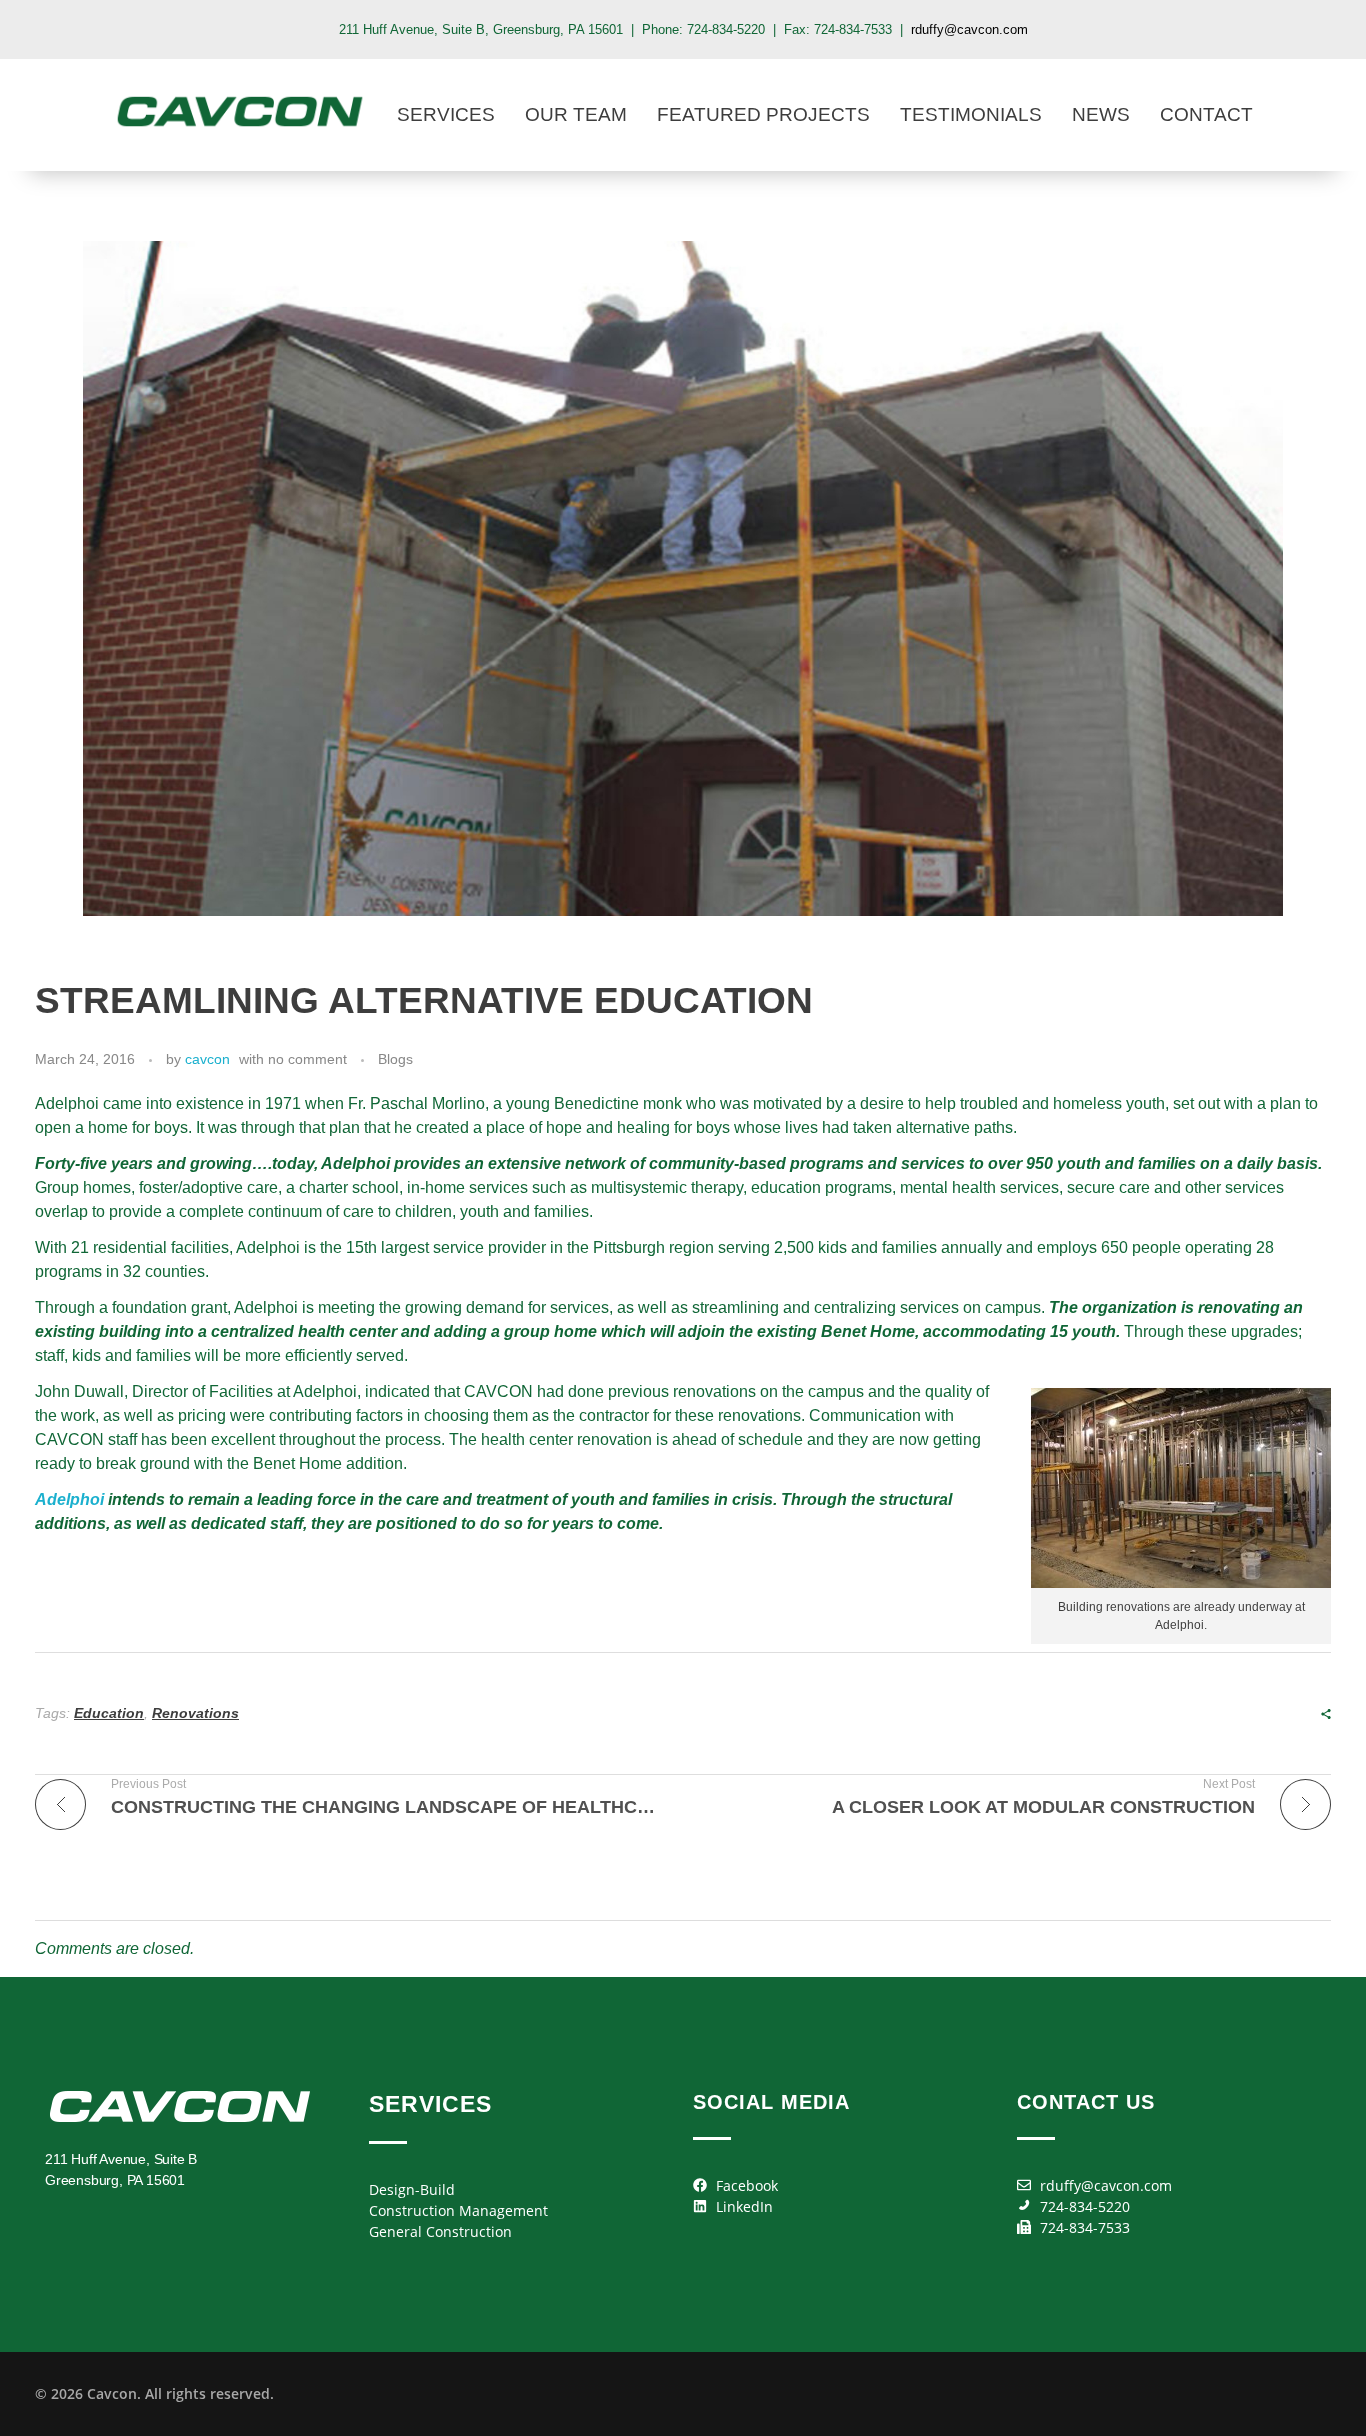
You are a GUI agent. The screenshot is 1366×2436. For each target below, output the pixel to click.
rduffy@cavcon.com (969, 29)
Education (109, 1713)
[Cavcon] (240, 111)
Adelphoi (69, 1499)
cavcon (207, 1059)
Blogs (395, 1059)
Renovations (195, 1713)
